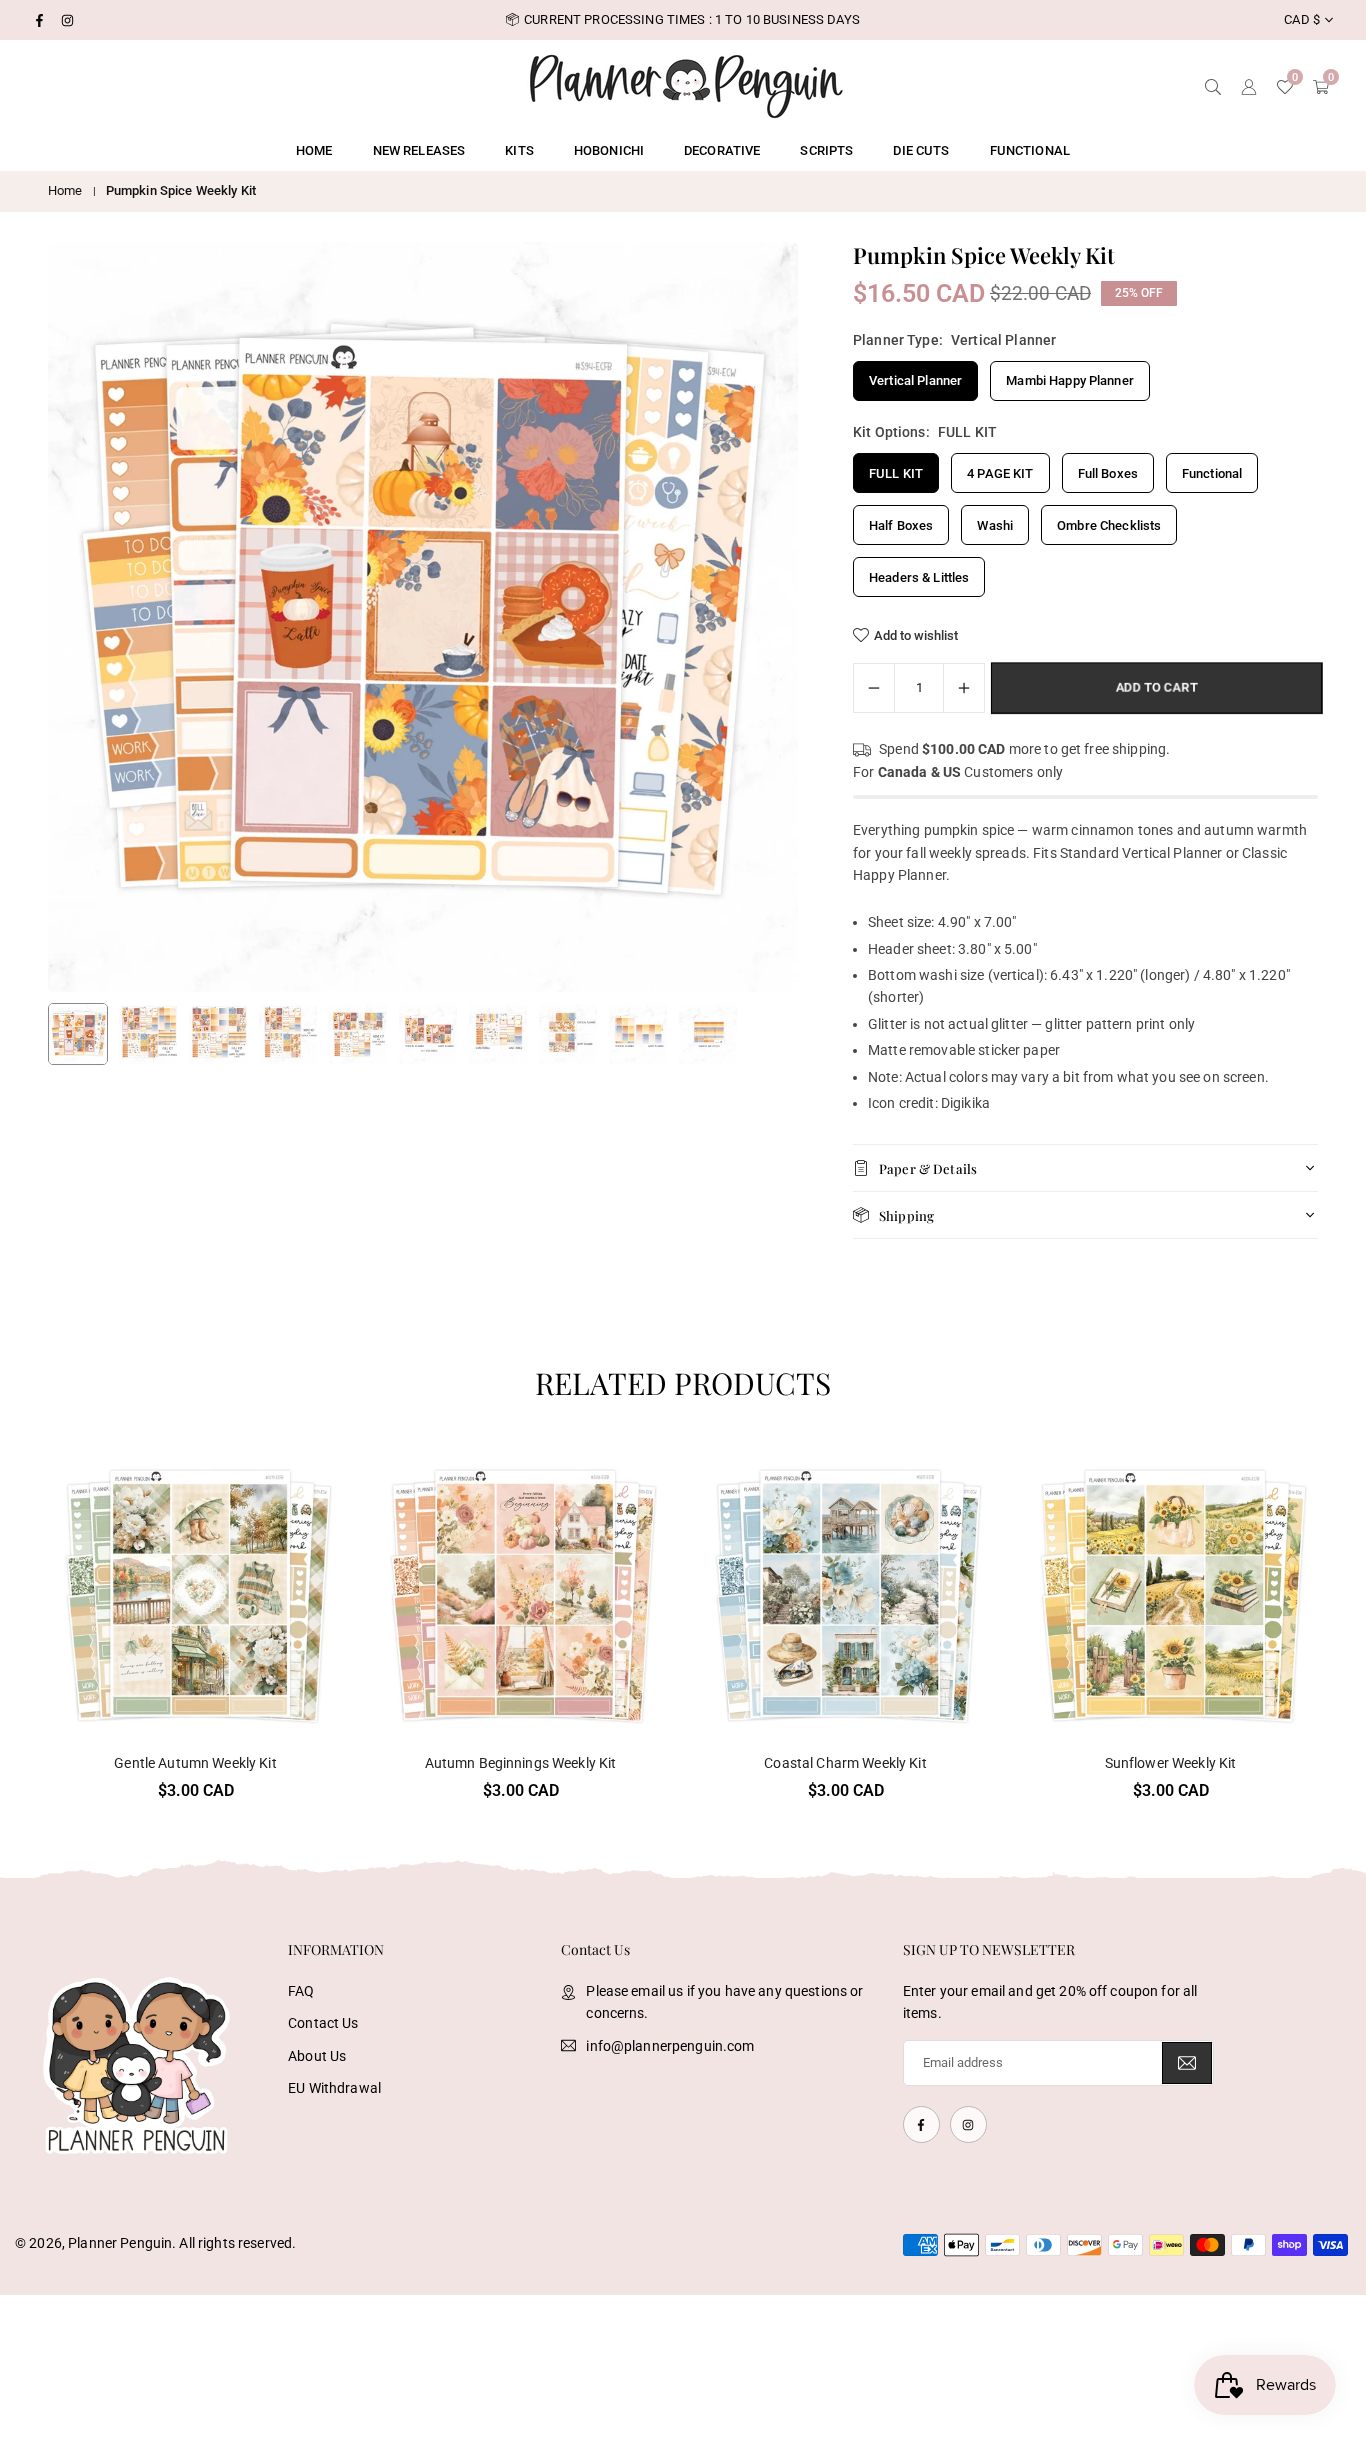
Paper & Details (928, 1168)
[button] (749, 618)
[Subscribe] (1187, 2063)
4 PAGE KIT (1000, 473)
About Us (317, 2056)
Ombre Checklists (1109, 525)
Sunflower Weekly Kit (1171, 1763)
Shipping (906, 1215)
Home (314, 150)
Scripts (826, 150)
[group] (423, 617)
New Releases (419, 150)
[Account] (1249, 85)
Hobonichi (609, 150)
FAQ (301, 1991)
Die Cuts (921, 150)
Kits (519, 150)
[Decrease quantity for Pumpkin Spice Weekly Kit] (874, 688)
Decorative (722, 150)
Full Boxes (1108, 473)
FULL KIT (896, 473)
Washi (995, 525)
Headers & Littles (919, 577)
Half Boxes (901, 525)
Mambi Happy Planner (1070, 380)
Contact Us (323, 2023)
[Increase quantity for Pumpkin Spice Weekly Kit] (964, 688)
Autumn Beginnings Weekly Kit (521, 1763)
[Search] (1213, 85)
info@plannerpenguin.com (670, 2046)
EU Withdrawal (334, 2088)
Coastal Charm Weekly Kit (845, 1763)
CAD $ (1302, 19)
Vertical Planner (915, 380)
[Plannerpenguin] (686, 83)
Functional (1030, 150)
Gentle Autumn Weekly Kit (195, 1763)
